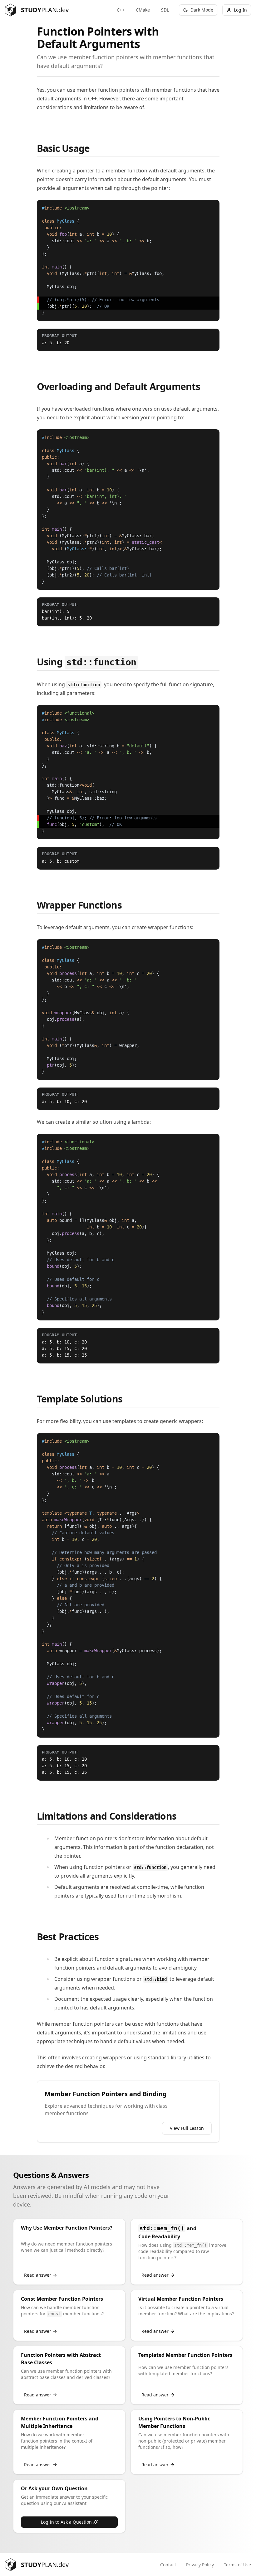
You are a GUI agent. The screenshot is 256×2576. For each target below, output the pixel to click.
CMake (143, 10)
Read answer (38, 2275)
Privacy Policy (200, 2565)
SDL (165, 10)
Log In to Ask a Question (66, 2522)
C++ (121, 10)
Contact (168, 2565)
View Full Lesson (187, 2128)
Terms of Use (237, 2565)
